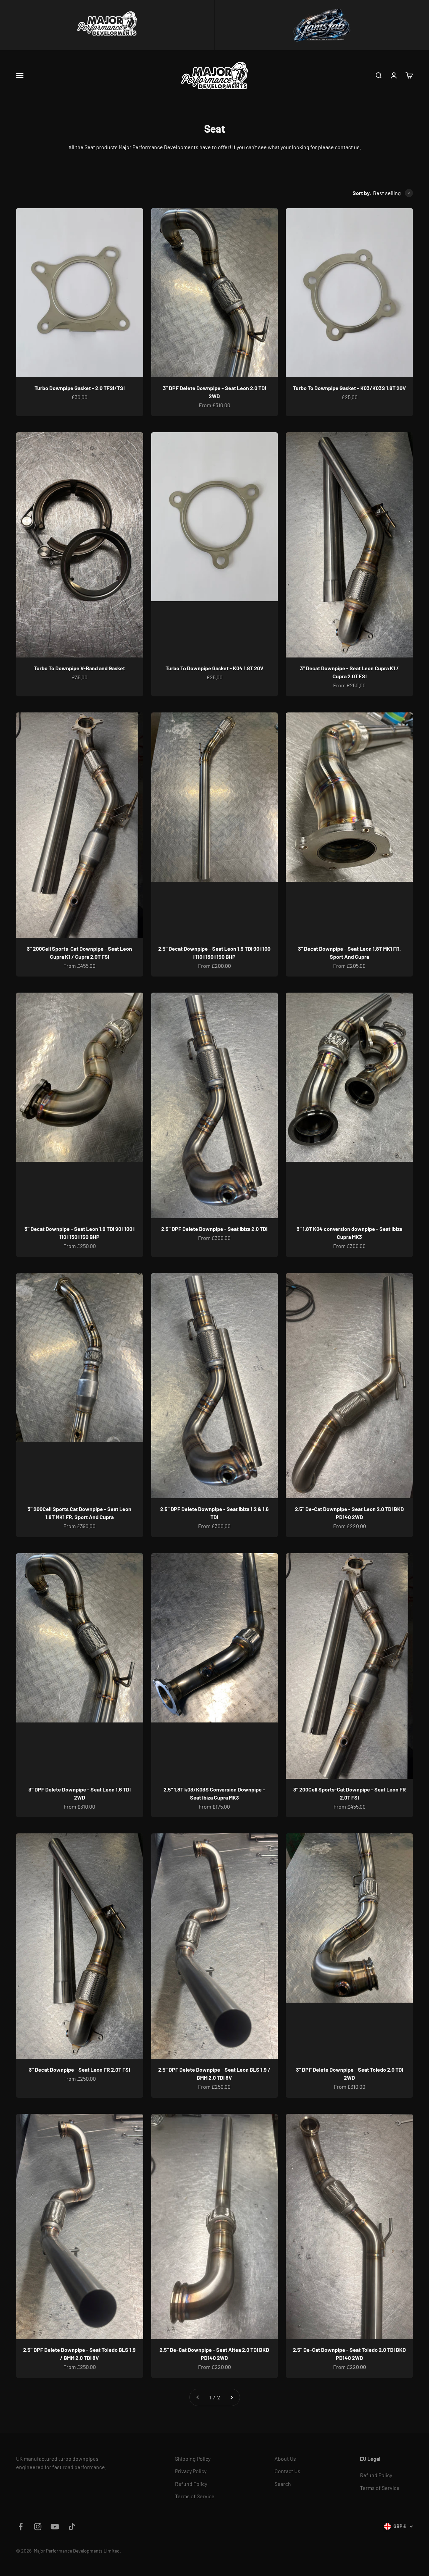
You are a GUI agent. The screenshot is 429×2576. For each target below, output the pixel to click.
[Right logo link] (322, 25)
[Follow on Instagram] (38, 2527)
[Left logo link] (107, 25)
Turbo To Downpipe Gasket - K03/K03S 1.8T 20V (349, 388)
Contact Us (287, 2471)
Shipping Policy (193, 2459)
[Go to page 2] (231, 2397)
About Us (285, 2459)
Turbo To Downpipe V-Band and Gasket (79, 668)
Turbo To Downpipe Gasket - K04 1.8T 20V (214, 668)
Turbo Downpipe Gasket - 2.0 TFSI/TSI (80, 388)
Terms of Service (195, 2496)
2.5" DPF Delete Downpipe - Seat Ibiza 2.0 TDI (214, 1229)
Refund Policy (191, 2484)
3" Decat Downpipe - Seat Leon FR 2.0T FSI (79, 2069)
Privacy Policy (191, 2471)
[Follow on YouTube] (55, 2527)
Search (283, 2484)
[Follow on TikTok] (72, 2527)
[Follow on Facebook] (21, 2527)
